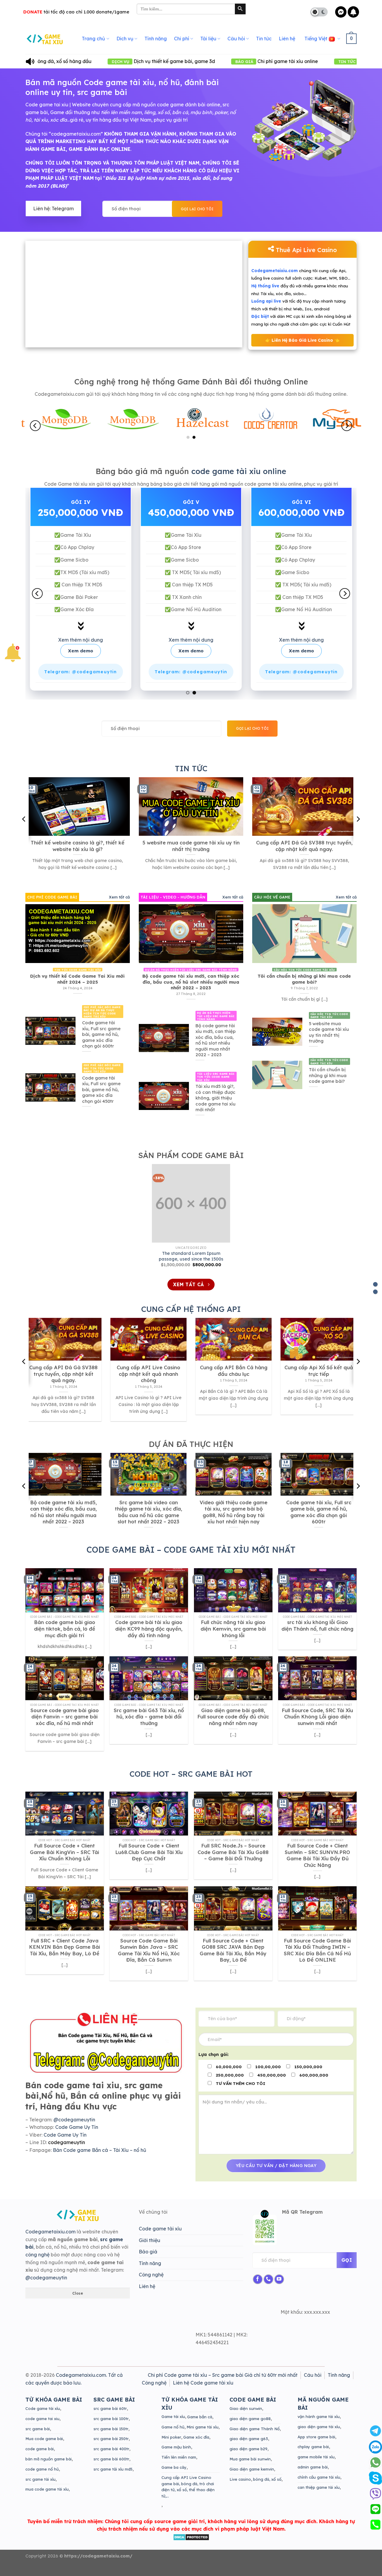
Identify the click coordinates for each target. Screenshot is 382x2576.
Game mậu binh (176, 2455)
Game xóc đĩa (196, 2445)
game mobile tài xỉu (316, 2465)
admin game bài (313, 2475)
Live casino (240, 2487)
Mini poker (171, 2445)
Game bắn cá (200, 2425)
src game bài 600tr (111, 2467)
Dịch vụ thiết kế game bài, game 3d (55, 61)
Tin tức (264, 39)
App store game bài (316, 2444)
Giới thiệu (150, 2248)
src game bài (38, 2436)
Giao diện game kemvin (252, 2477)
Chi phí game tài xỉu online (168, 61)
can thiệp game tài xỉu (319, 2495)
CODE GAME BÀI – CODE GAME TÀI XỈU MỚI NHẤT (191, 1557)
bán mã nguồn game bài (48, 2467)
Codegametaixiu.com (50, 2239)
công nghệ (37, 2262)
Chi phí (182, 39)
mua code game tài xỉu (47, 2497)
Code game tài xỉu (160, 2236)
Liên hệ (287, 39)
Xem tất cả (119, 904)
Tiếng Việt (316, 39)
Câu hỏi (236, 39)
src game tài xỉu (40, 2487)
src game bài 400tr (111, 2457)
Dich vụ (125, 39)
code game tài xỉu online (239, 471)
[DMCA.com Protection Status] (191, 2544)
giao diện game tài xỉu (319, 2434)
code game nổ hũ (42, 2477)
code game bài (40, 2457)
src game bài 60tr (110, 2416)
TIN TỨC (191, 776)
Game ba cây (174, 2475)
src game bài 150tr (111, 2436)
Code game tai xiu (47, 105)
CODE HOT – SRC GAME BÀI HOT (191, 1781)
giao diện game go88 (250, 2426)
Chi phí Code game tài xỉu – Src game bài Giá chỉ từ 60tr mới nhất (223, 2383)
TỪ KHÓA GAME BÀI (54, 2407)
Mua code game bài (44, 2446)
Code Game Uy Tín (77, 2135)
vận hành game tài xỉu (319, 2424)
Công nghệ (151, 2282)
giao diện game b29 (248, 2457)
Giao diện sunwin (246, 2416)
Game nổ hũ (173, 2435)
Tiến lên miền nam (179, 2465)
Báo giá (148, 2259)
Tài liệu (208, 39)
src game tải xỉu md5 (113, 2477)
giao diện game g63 (249, 2446)
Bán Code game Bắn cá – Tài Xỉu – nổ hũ (100, 2158)
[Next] (347, 426)
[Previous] (35, 426)
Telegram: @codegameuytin (83, 680)
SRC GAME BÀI (114, 2407)
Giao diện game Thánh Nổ (255, 2436)
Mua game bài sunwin (250, 2467)
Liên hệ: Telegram (53, 208)
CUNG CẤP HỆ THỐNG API (191, 1317)
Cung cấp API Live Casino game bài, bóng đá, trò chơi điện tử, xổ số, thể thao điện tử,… (188, 2494)
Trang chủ (93, 39)
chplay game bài (313, 2454)
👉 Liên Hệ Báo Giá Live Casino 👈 (302, 340)
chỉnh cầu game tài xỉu (319, 2485)
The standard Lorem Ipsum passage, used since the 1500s (191, 1264)
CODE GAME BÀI (253, 2407)
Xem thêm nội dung (83, 648)
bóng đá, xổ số (267, 2487)
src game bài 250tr (111, 2446)
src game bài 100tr (111, 2426)
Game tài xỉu (173, 2424)
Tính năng (156, 39)
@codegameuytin (74, 2127)
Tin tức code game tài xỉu (270, 61)
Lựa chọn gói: (214, 2062)
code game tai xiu (42, 2426)
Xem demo (83, 658)
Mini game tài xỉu (202, 2435)
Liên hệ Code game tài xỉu (203, 2390)
